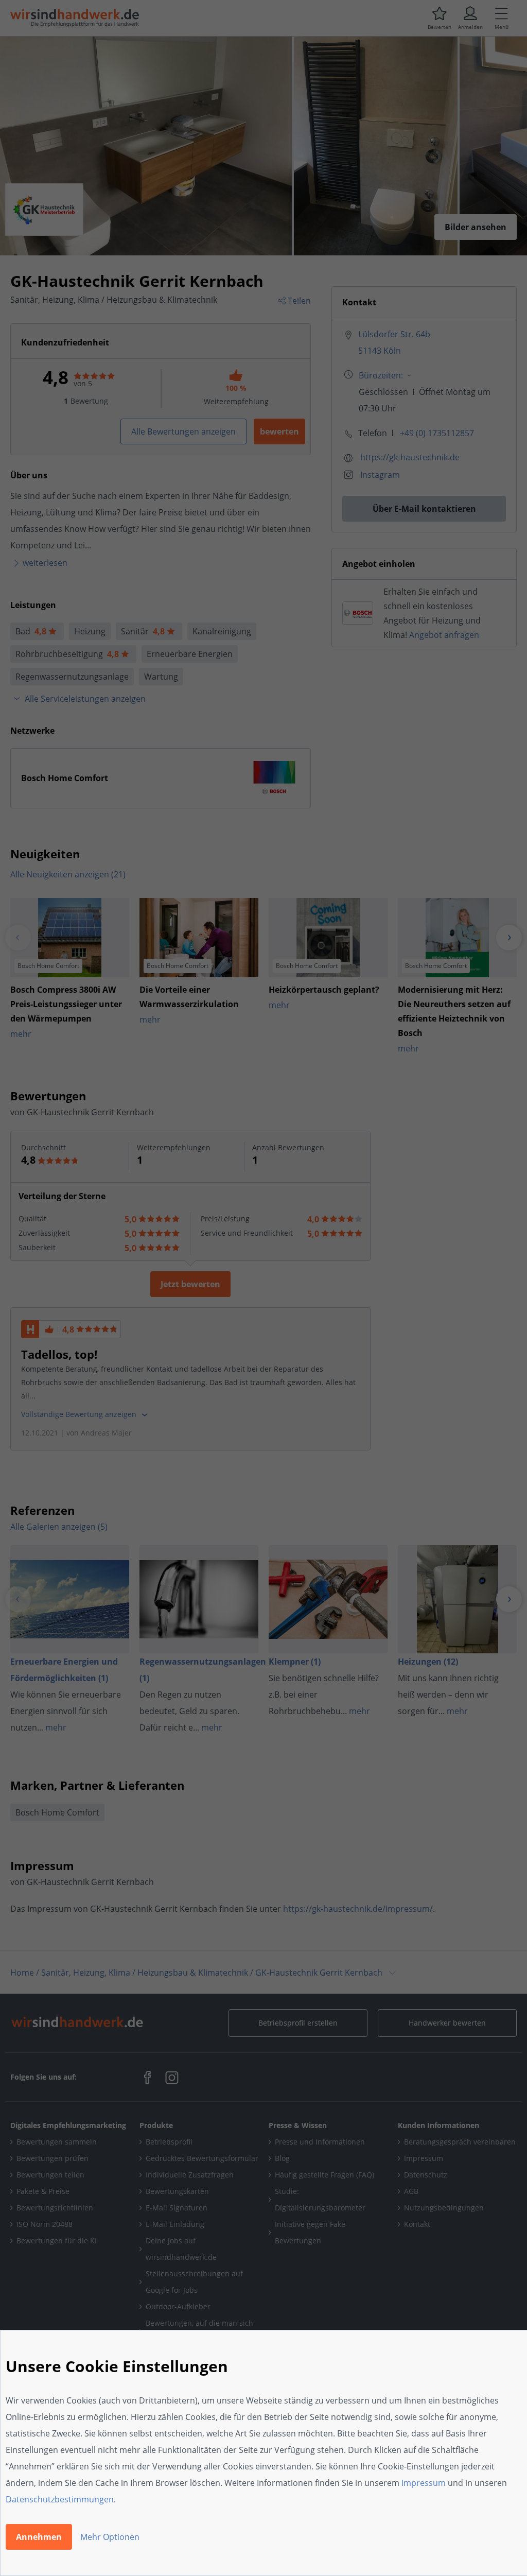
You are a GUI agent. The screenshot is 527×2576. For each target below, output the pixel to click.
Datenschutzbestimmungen (60, 2499)
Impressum (424, 2483)
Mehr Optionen (110, 2537)
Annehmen (39, 2537)
